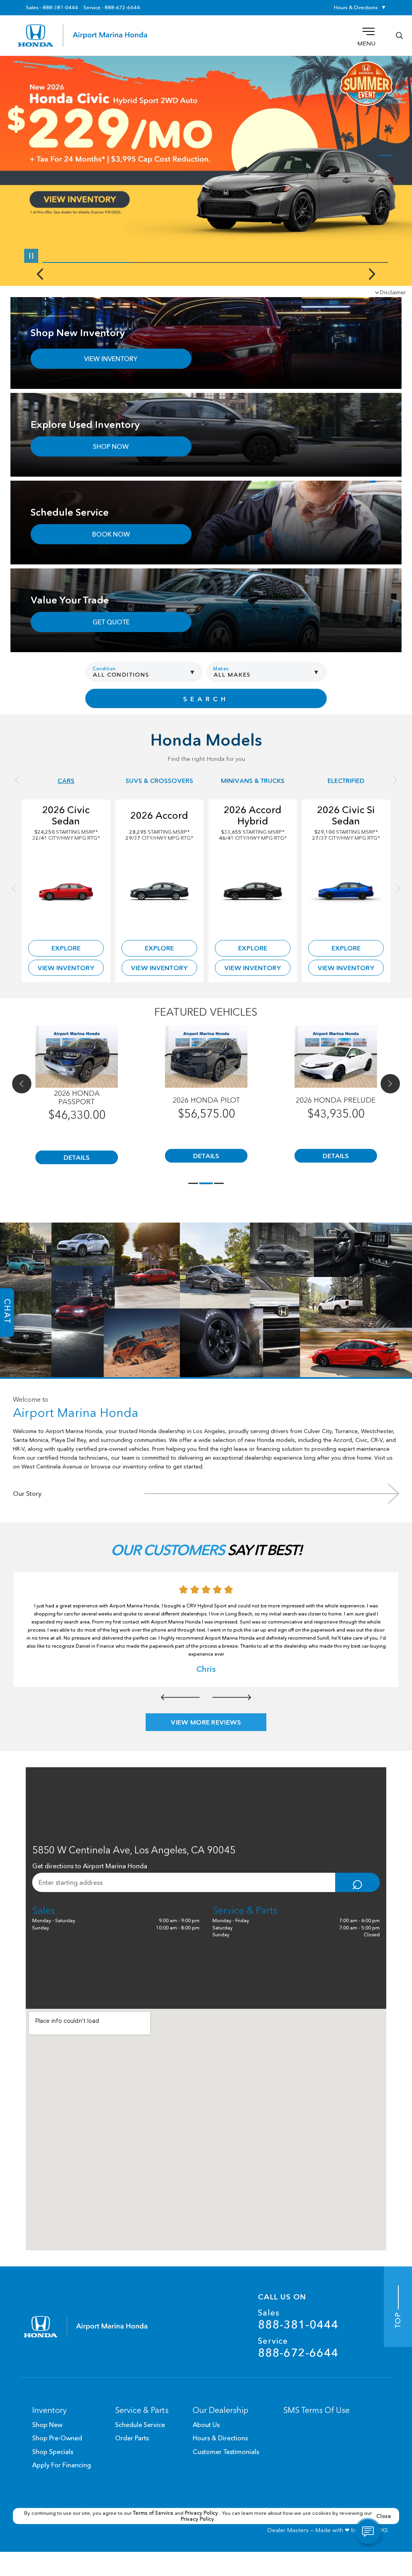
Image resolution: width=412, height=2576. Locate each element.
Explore (66, 948)
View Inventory (66, 968)
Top (398, 2319)
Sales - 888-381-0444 (52, 8)
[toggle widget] (368, 2532)
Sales (298, 2319)
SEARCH (206, 699)
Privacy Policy (202, 2513)
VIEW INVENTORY (111, 359)
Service (298, 2348)
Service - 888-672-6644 (112, 8)
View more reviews (206, 1722)
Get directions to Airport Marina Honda (90, 1866)
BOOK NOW (111, 534)
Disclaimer (393, 292)
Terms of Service (154, 2513)
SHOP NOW (111, 446)
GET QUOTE (111, 622)
